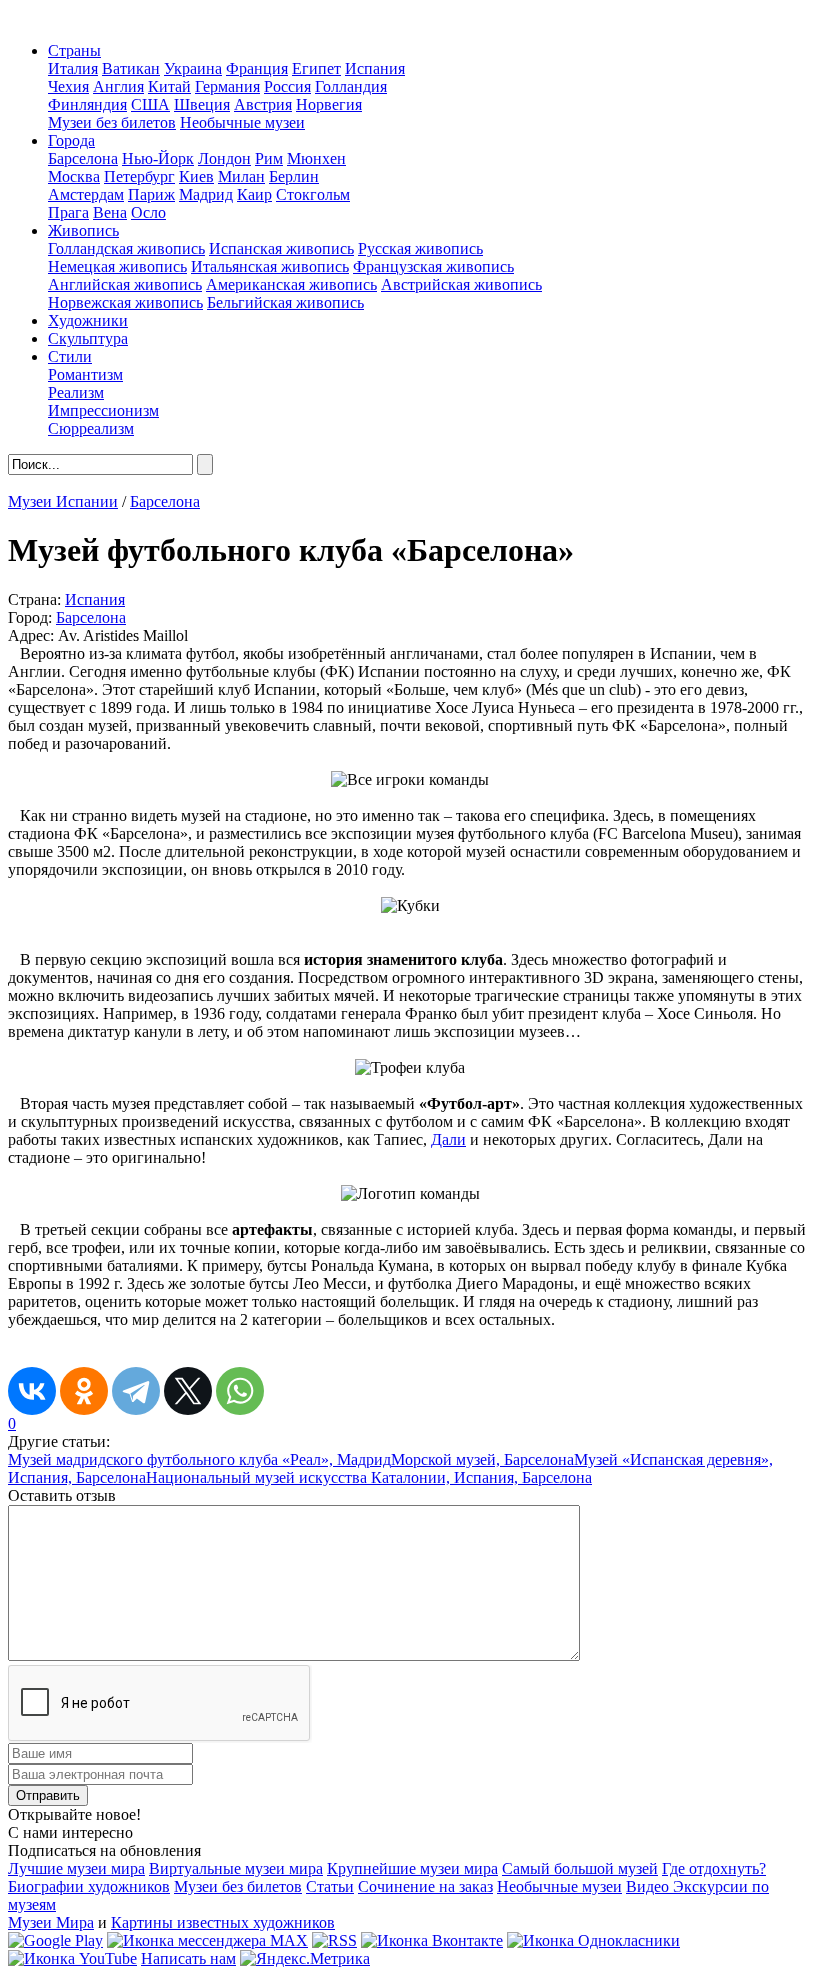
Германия (227, 86)
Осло (148, 212)
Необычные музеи (242, 122)
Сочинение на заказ (425, 1886)
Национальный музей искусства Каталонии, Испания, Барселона (369, 1477)
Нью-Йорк (158, 158)
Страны (74, 50)
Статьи (330, 1886)
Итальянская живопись (270, 266)
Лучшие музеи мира (76, 1868)
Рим (269, 158)
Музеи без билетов (112, 122)
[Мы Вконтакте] (432, 1940)
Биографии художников (89, 1886)
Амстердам (86, 194)
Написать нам (188, 1958)
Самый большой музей (580, 1868)
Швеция (202, 104)
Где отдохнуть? (714, 1868)
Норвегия (329, 104)
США (150, 104)
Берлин (294, 176)
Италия (73, 68)
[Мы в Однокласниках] (593, 1940)
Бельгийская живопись (285, 302)
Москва (74, 176)
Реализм (76, 392)
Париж (151, 194)
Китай (169, 86)
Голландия (351, 86)
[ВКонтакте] (32, 1391)
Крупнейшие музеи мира (412, 1868)
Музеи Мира (51, 1922)
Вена (110, 212)
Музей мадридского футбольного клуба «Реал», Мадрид (199, 1459)
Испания (375, 68)
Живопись (83, 230)
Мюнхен (316, 158)
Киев (196, 176)
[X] (188, 1391)
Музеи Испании (63, 501)
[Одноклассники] (84, 1391)
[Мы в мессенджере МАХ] (207, 1940)
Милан (241, 176)
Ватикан (131, 68)
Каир (254, 194)
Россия (287, 86)
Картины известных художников (223, 1922)
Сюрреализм (91, 428)
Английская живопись (125, 284)
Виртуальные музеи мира (236, 1868)
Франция (257, 68)
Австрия (263, 104)
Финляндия (87, 104)
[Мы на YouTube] (72, 1958)
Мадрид (206, 194)
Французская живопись (433, 266)
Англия (118, 86)
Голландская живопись (126, 248)
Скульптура (88, 338)
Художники (88, 320)
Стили (70, 356)
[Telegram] (136, 1391)
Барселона (83, 158)
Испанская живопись (281, 248)
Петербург (139, 176)
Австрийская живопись (461, 284)
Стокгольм (313, 194)
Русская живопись (420, 248)
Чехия (68, 86)
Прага (68, 212)
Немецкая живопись (117, 266)
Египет (316, 68)
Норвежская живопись (125, 302)
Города (71, 140)
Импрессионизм (103, 410)
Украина (193, 68)
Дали (448, 1139)
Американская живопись (291, 284)
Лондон (224, 158)
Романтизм (85, 374)
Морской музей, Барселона (482, 1459)
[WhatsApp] (240, 1391)
